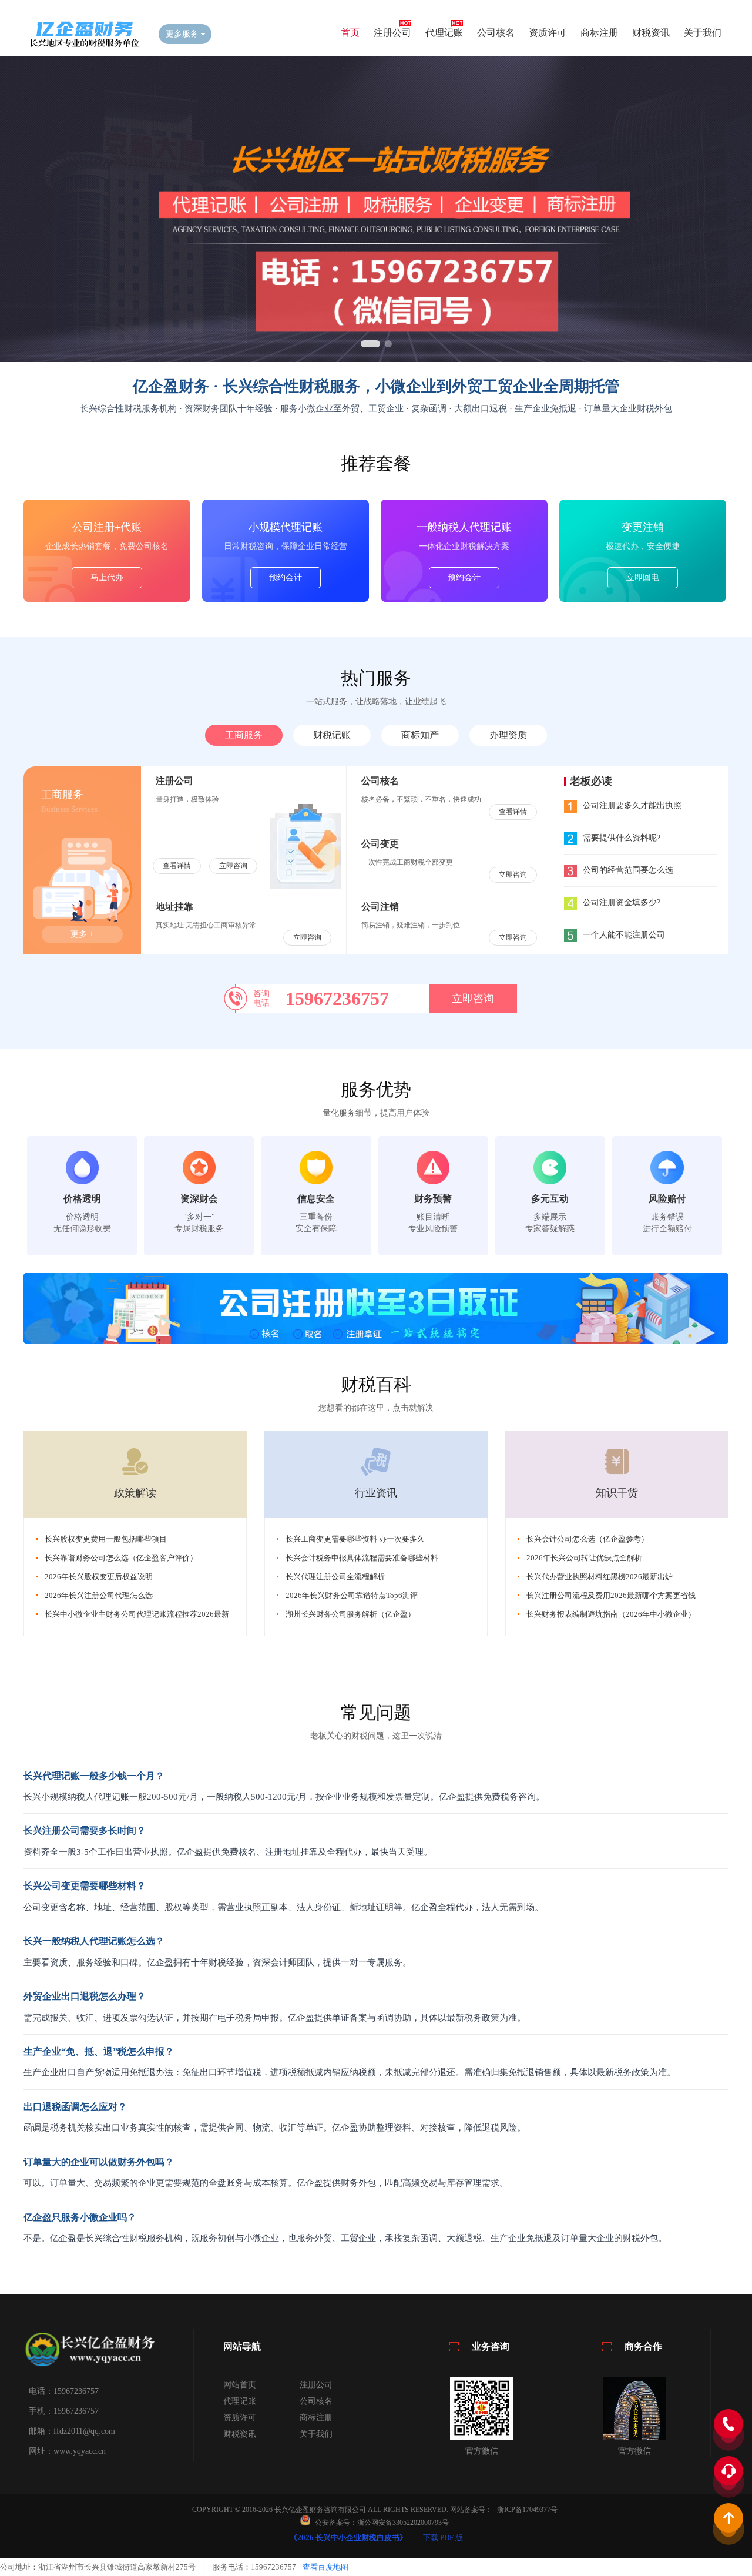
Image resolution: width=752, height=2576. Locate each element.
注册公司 (392, 33)
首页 (350, 33)
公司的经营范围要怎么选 (628, 870)
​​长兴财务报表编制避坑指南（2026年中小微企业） (611, 1614)
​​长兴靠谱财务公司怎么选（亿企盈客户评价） (121, 1558)
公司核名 (496, 33)
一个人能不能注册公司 (624, 935)
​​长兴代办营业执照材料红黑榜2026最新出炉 (600, 1577)
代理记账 (444, 33)
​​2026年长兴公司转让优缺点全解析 (584, 1558)
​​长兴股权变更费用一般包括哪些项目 (106, 1539)
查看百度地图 (325, 2567)
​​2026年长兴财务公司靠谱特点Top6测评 (352, 1595)
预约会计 (286, 577)
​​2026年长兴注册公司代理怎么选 (99, 1595)
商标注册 (599, 33)
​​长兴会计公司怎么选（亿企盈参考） (587, 1539)
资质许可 (548, 33)
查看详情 (177, 866)
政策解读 (135, 1493)
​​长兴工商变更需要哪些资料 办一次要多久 (355, 1539)
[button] (370, 344)
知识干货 (617, 1493)
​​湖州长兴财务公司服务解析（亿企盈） (350, 1614)
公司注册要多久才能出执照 (632, 805)
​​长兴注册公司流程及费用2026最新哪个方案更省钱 (611, 1595)
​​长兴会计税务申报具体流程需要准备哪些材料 (362, 1558)
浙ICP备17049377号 (527, 2510)
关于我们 (703, 33)
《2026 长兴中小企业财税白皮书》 (348, 2538)
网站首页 (240, 2385)
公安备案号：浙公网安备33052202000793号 (382, 2523)
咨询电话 (261, 998)
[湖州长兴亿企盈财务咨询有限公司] (82, 45)
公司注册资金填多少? (622, 902)
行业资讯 (376, 1493)
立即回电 (643, 577)
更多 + (82, 934)
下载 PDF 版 (443, 2538)
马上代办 (107, 577)
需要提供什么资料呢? (622, 838)
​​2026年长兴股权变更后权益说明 (99, 1577)
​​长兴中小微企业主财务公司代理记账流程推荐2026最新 (137, 1614)
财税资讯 (651, 33)
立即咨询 (233, 866)
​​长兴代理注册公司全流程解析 (335, 1577)
